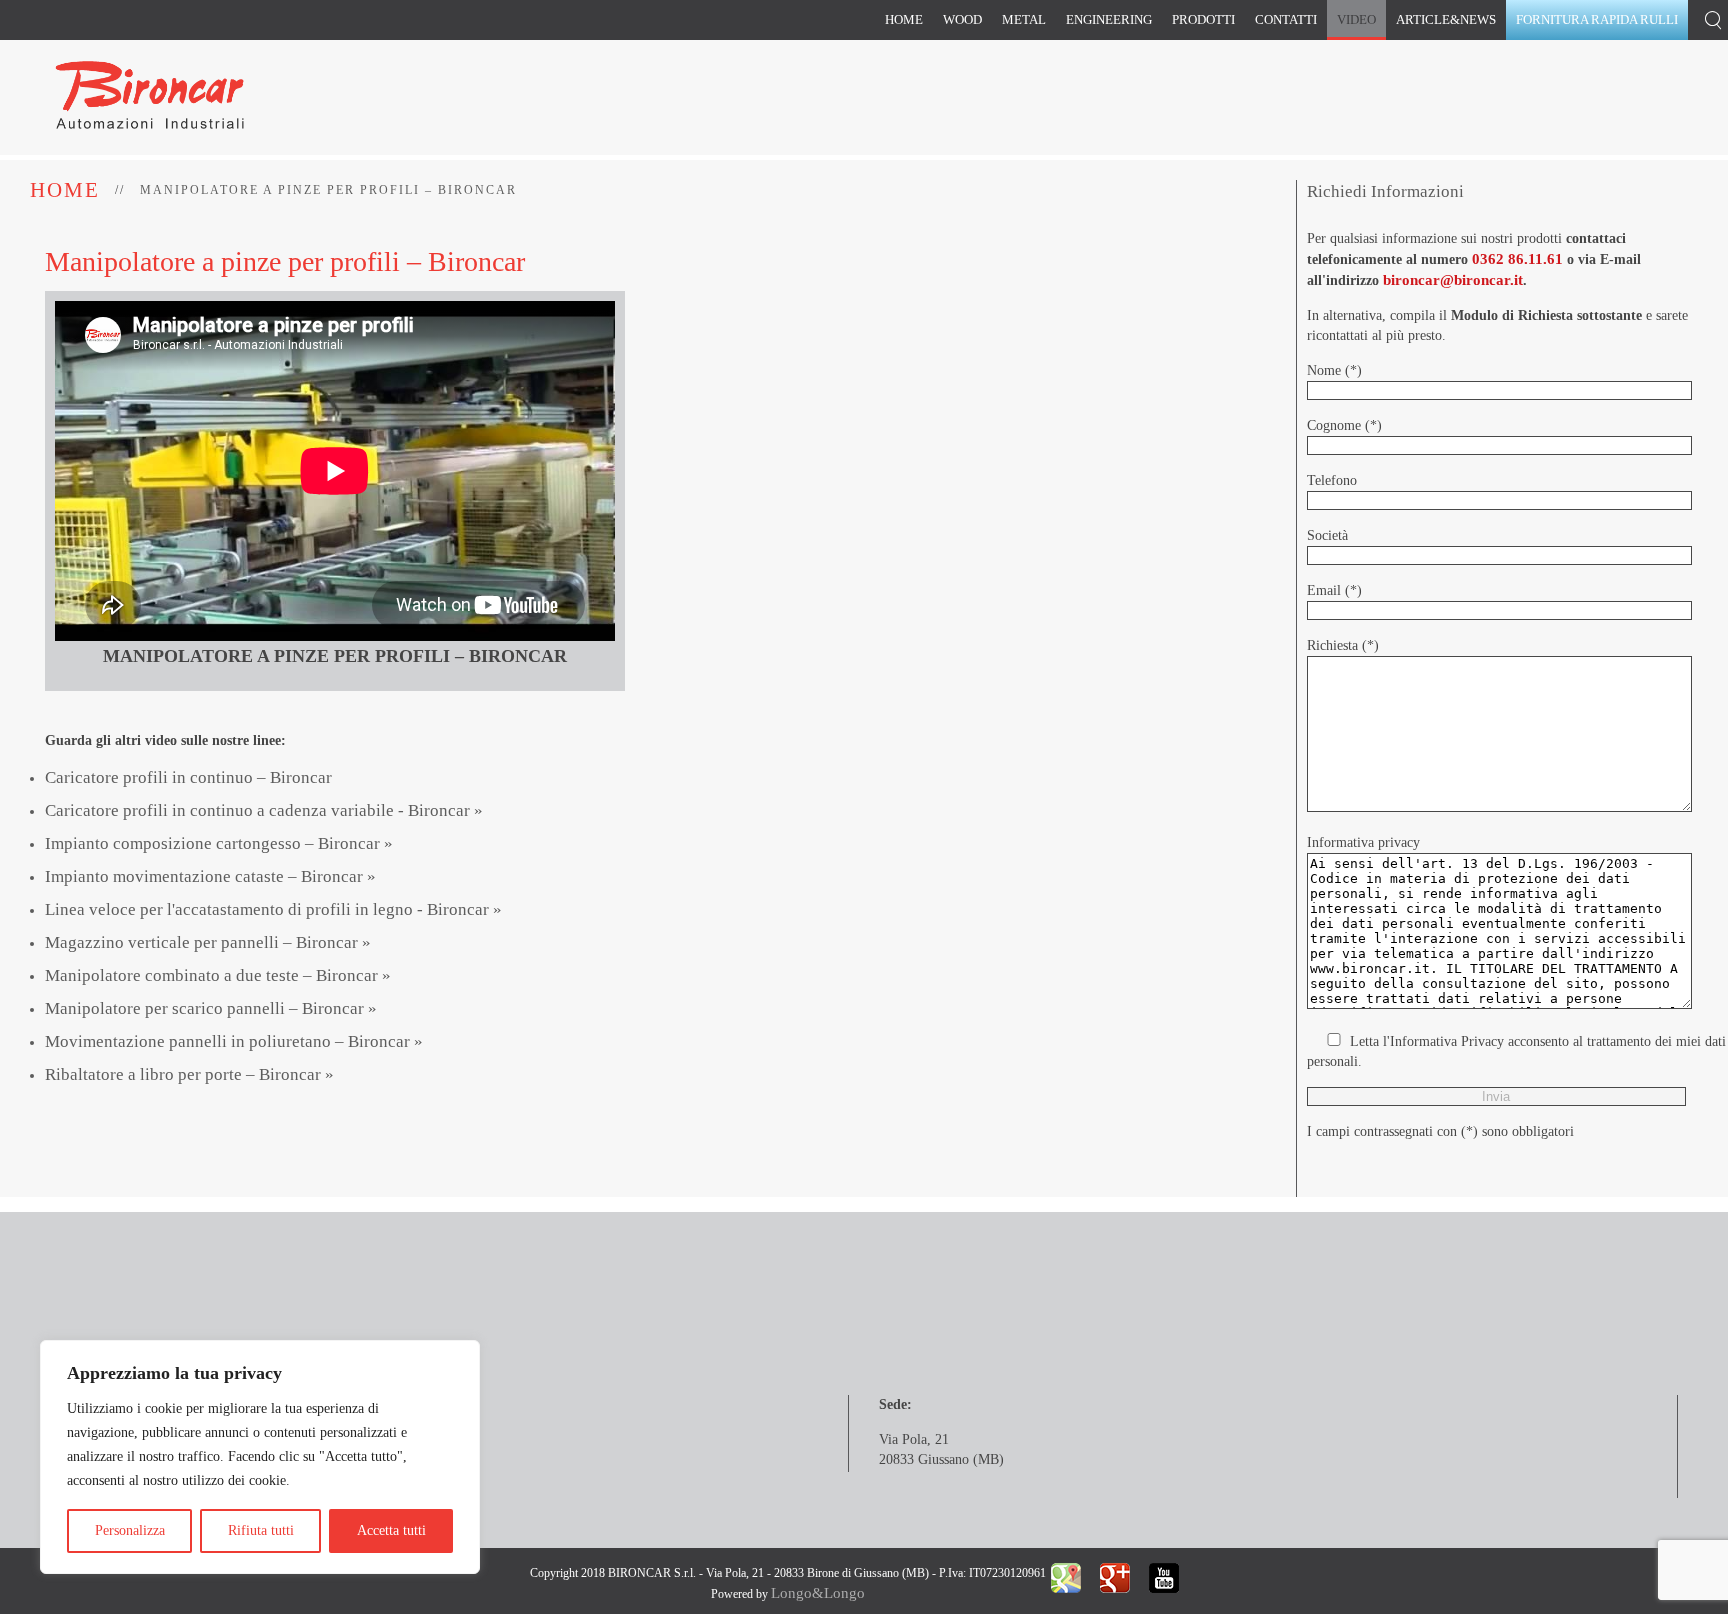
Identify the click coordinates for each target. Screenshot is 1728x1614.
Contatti (1286, 19)
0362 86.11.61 (1517, 259)
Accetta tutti (391, 1530)
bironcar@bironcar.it (1453, 280)
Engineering (1109, 19)
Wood (962, 19)
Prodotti (1203, 19)
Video (1356, 19)
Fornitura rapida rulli (1597, 19)
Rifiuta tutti (261, 1530)
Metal (1024, 19)
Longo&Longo (818, 1593)
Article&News (1446, 19)
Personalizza (130, 1530)
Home (904, 19)
